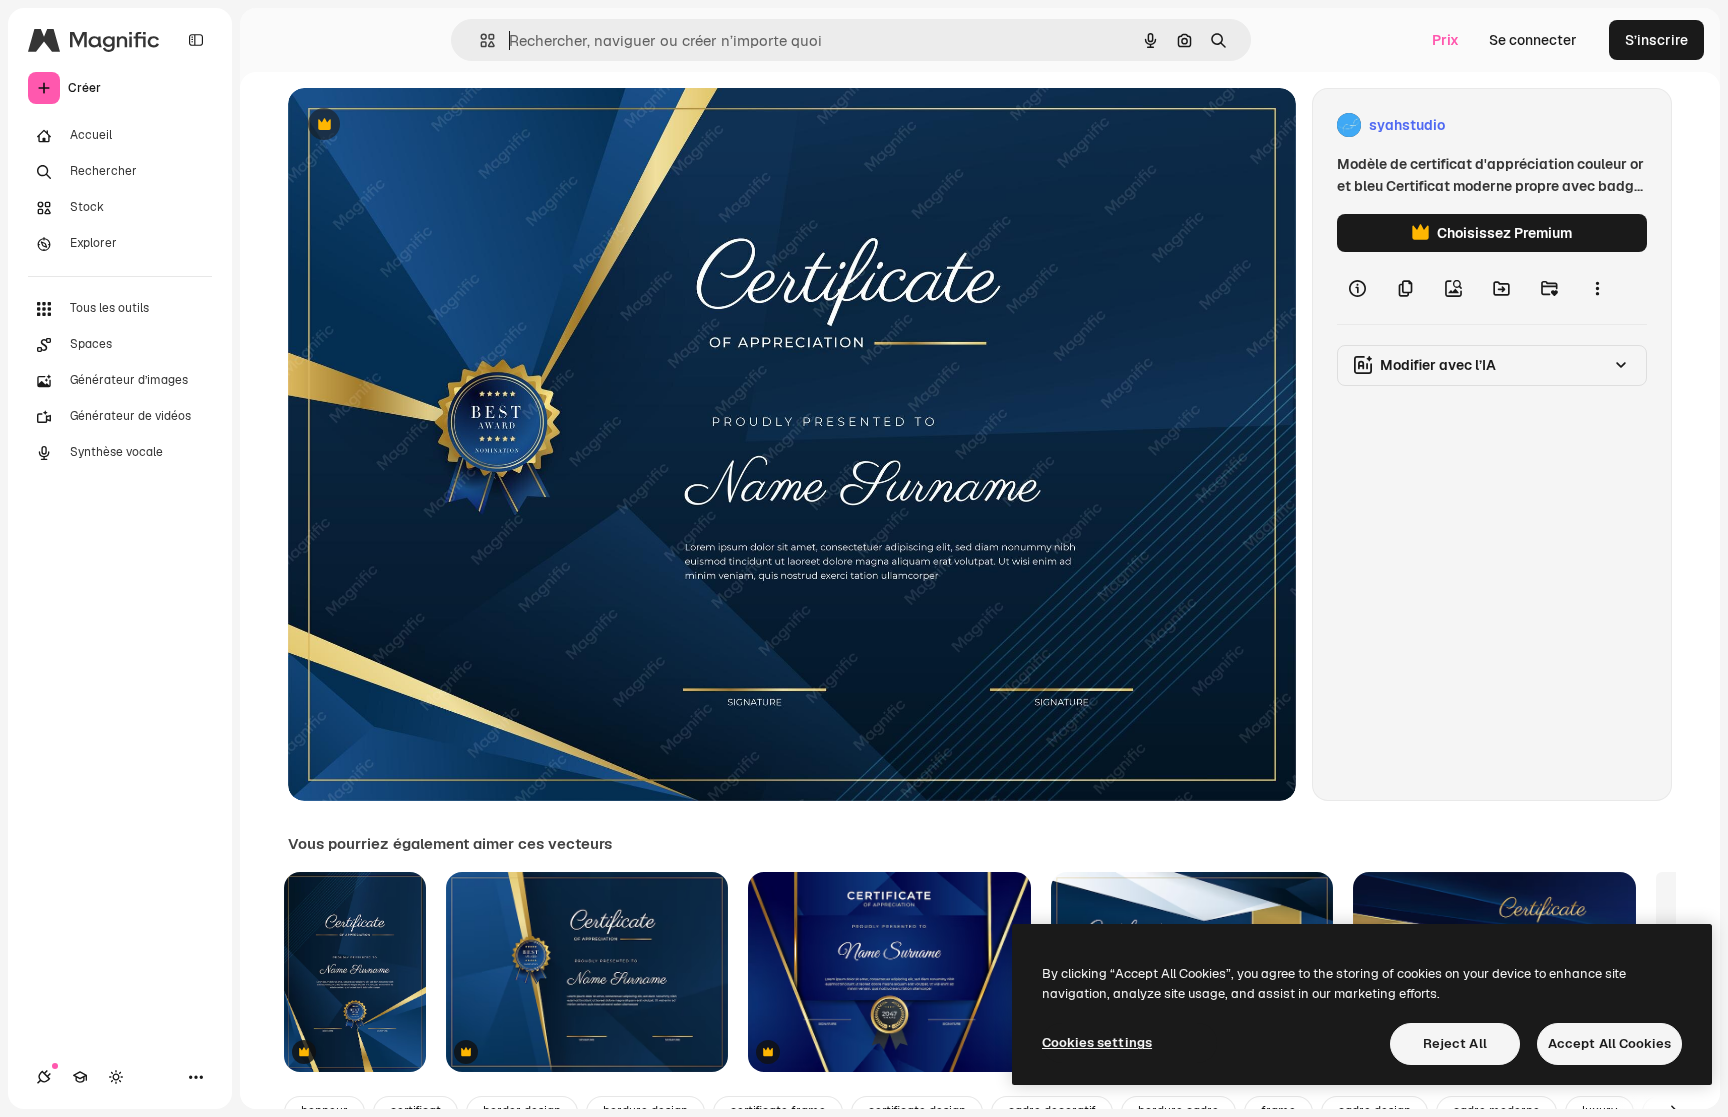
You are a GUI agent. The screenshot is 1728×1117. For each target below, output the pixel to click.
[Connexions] (44, 1077)
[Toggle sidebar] (196, 40)
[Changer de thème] (116, 1077)
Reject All (1455, 1043)
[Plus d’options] (1597, 288)
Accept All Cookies (1609, 1043)
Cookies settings (1097, 1042)
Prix (1445, 40)
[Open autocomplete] (479, 40)
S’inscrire (1656, 40)
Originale (420, 125)
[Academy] (80, 1077)
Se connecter (1533, 40)
